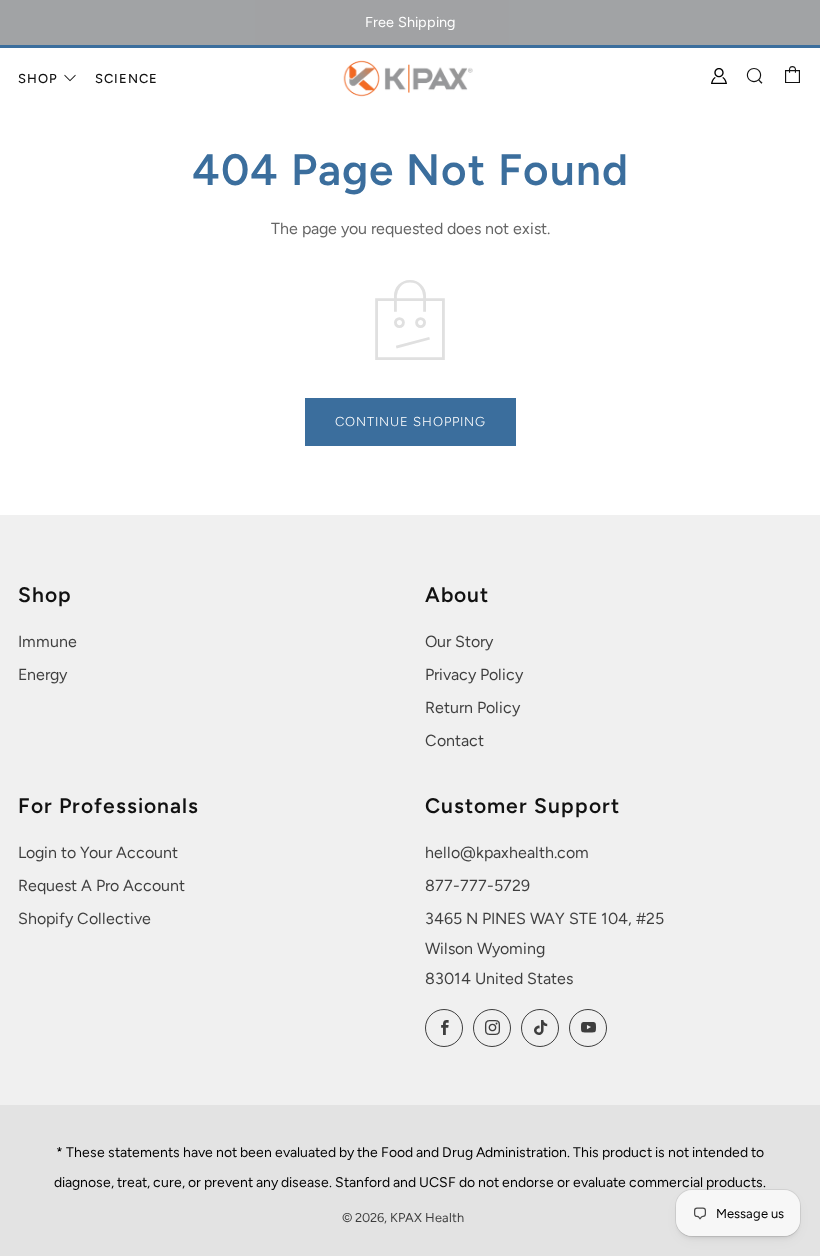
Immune (47, 641)
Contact (454, 740)
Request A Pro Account (101, 885)
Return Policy (472, 707)
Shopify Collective (84, 918)
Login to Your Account (98, 852)
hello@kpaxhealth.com (507, 852)
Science (126, 78)
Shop (38, 78)
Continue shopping (410, 421)
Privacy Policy (474, 674)
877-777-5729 (477, 885)
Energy (42, 674)
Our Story (459, 641)
